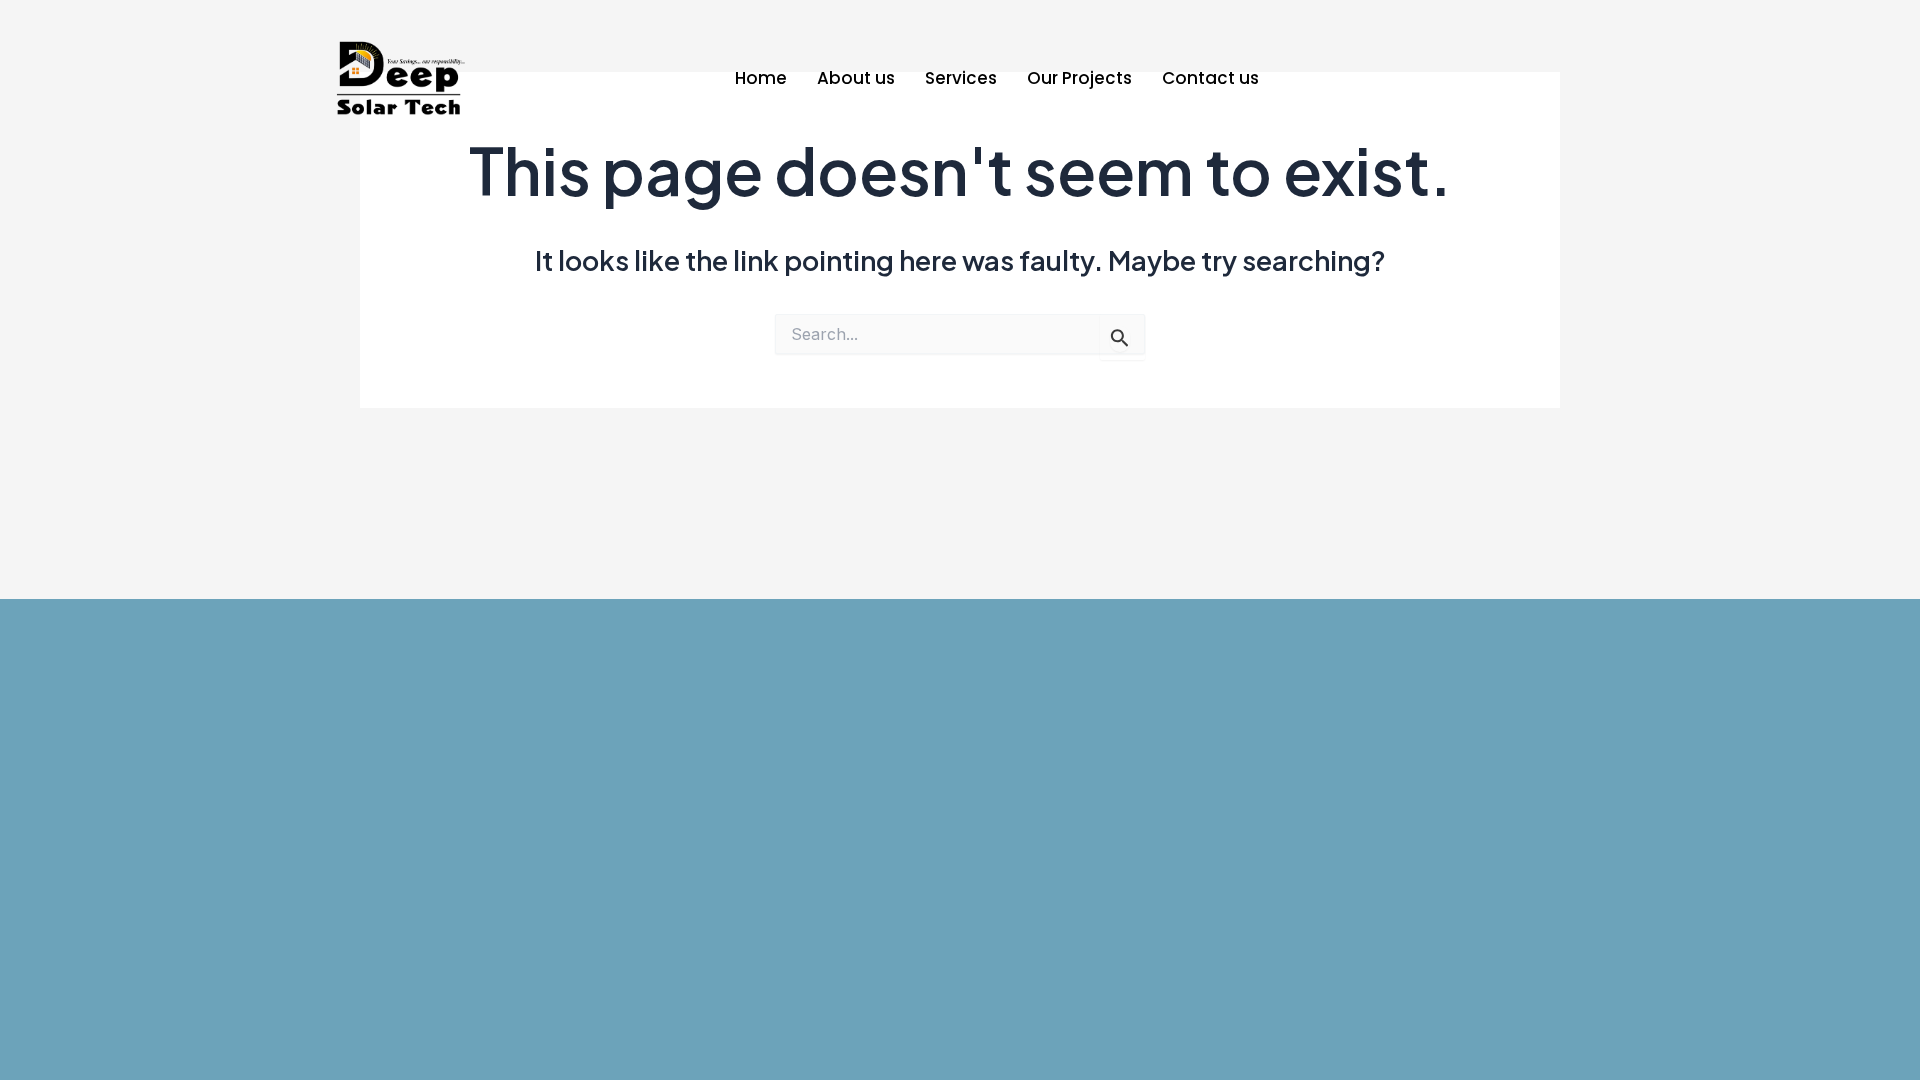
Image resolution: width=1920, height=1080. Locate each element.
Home (761, 78)
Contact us (1210, 78)
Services (961, 78)
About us (856, 78)
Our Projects (1079, 78)
